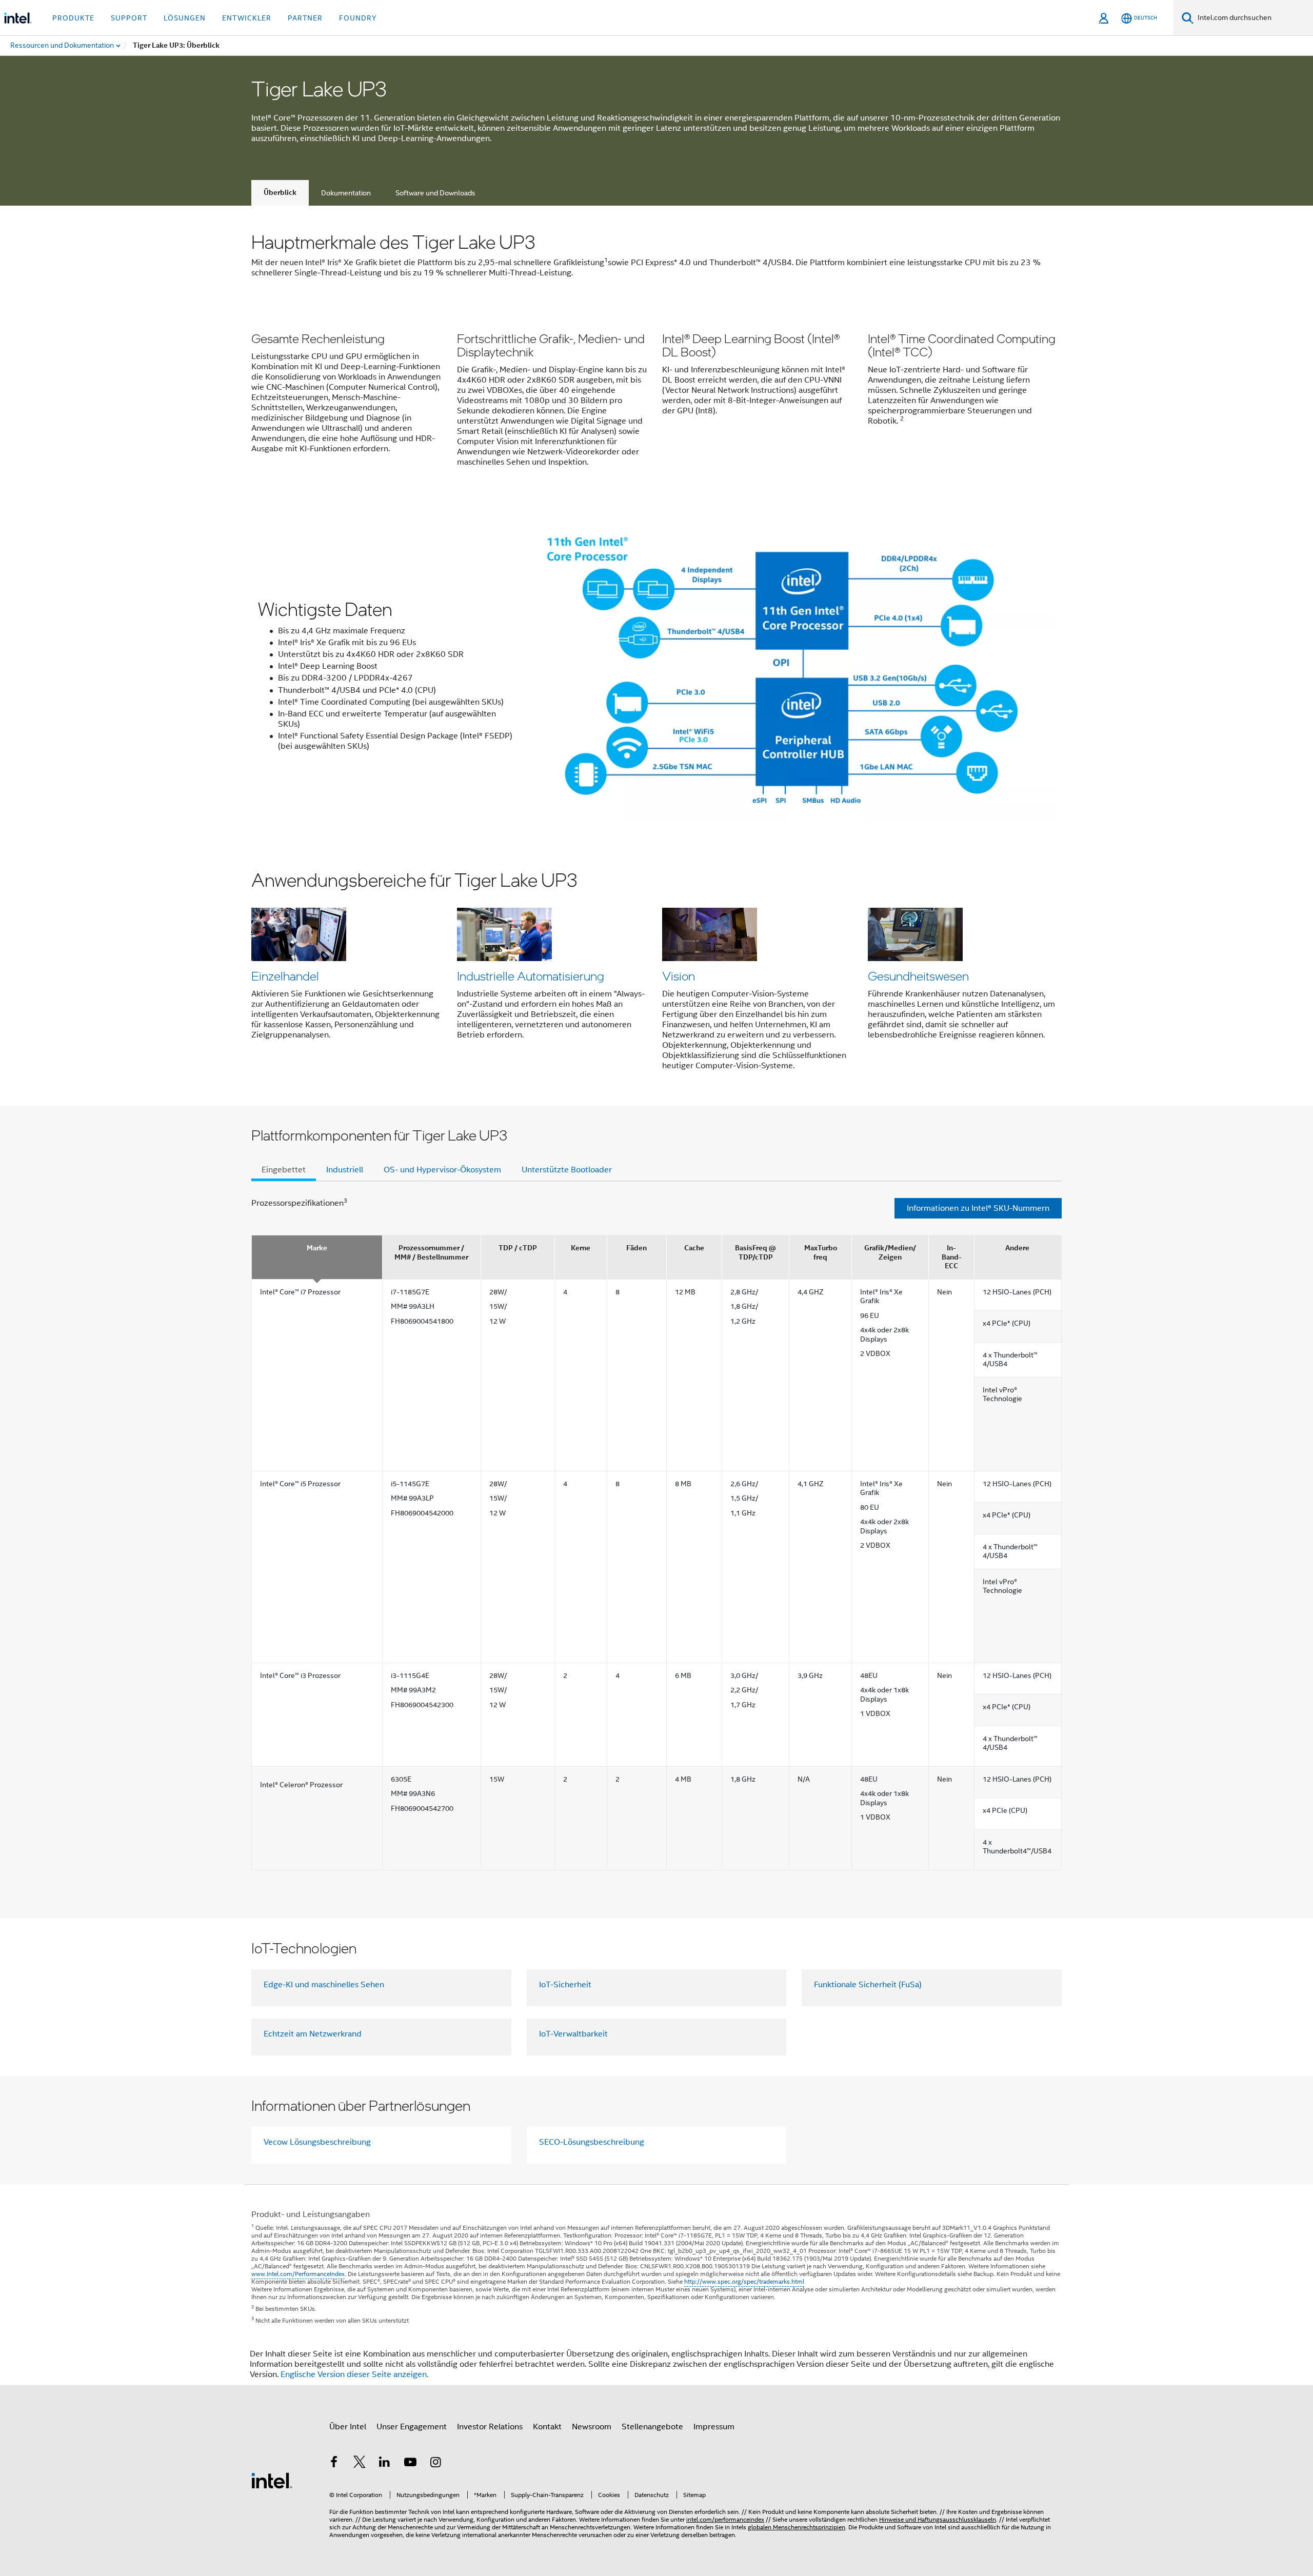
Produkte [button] (73, 18)
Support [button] (129, 18)
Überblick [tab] (280, 193)
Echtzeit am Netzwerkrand (313, 2034)
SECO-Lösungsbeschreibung (592, 2142)
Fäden (636, 1248)
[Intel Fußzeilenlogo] (272, 2480)
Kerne (581, 1248)
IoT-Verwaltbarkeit (573, 2034)
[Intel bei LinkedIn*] (385, 2464)
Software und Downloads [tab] (435, 193)
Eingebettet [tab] (284, 1170)
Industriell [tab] (345, 1170)
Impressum (714, 2427)
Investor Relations (490, 2427)
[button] (656, 402)
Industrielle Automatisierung (531, 976)
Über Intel (348, 2427)
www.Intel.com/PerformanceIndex (298, 2274)
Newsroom (592, 2427)
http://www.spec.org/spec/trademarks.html (744, 2281)
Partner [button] (305, 18)
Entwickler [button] (247, 18)
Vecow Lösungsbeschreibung (317, 2142)
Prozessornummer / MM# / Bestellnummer (431, 1253)
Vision (679, 976)
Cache (694, 1248)
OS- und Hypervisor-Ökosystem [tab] (442, 1170)
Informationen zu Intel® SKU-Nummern (978, 1208)
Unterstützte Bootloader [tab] (567, 1170)
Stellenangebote (652, 2427)
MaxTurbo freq (821, 1253)
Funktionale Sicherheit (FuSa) (868, 1985)
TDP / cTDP (518, 1248)
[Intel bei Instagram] (435, 2464)
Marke (317, 1248)
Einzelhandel (285, 976)
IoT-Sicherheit (565, 1985)
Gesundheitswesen (918, 976)
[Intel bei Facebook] (334, 2464)
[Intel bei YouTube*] (410, 2464)
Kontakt (547, 2427)
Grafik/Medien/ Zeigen (890, 1253)
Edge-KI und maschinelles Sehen (324, 1985)
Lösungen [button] (185, 18)
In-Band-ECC (952, 1257)
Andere (1017, 1248)
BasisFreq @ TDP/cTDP (755, 1253)
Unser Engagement (412, 2427)
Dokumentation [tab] (346, 193)
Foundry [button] (358, 18)
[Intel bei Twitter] (360, 2464)
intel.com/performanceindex (725, 2519)
